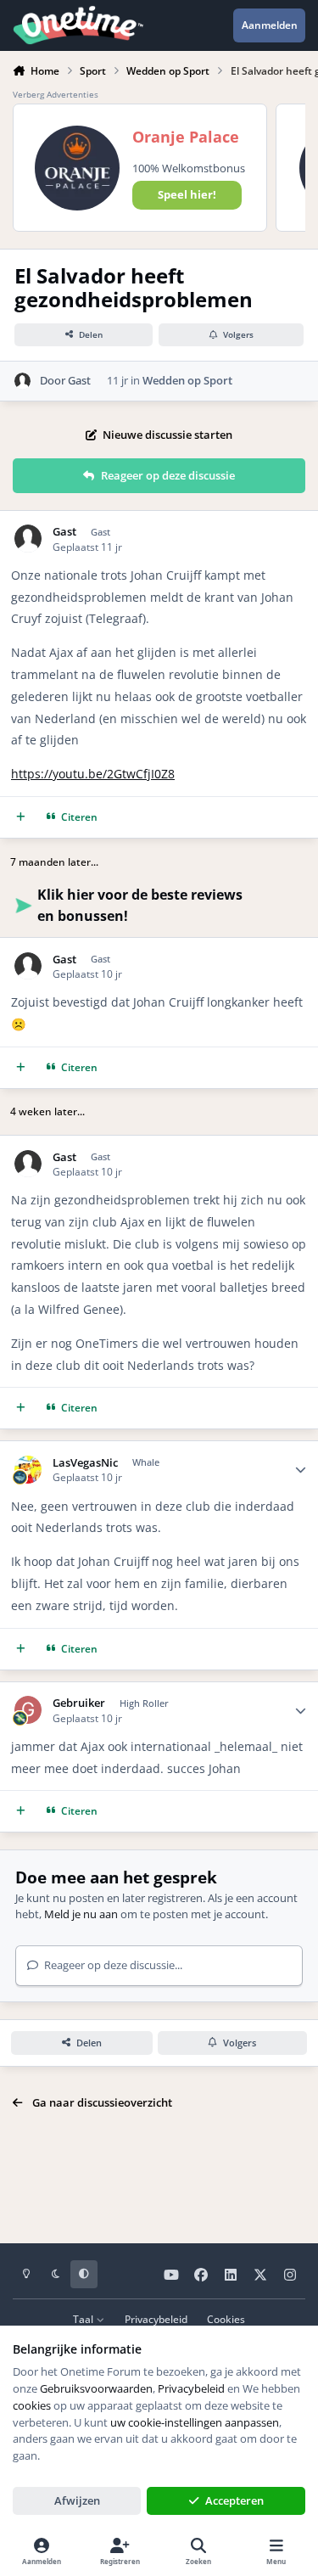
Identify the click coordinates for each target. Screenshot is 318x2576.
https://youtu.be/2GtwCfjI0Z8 (93, 774)
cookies (32, 2405)
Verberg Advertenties (56, 94)
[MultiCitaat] (21, 817)
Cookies (226, 2319)
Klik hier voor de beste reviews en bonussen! (140, 905)
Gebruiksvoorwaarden (96, 2388)
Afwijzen (77, 2500)
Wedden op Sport (187, 380)
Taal (84, 2319)
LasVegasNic (85, 1463)
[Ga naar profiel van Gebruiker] (28, 1710)
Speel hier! (187, 194)
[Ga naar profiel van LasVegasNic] (28, 1470)
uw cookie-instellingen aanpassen (195, 2422)
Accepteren (234, 2500)
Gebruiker (79, 1703)
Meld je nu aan (81, 1914)
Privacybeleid (156, 2319)
